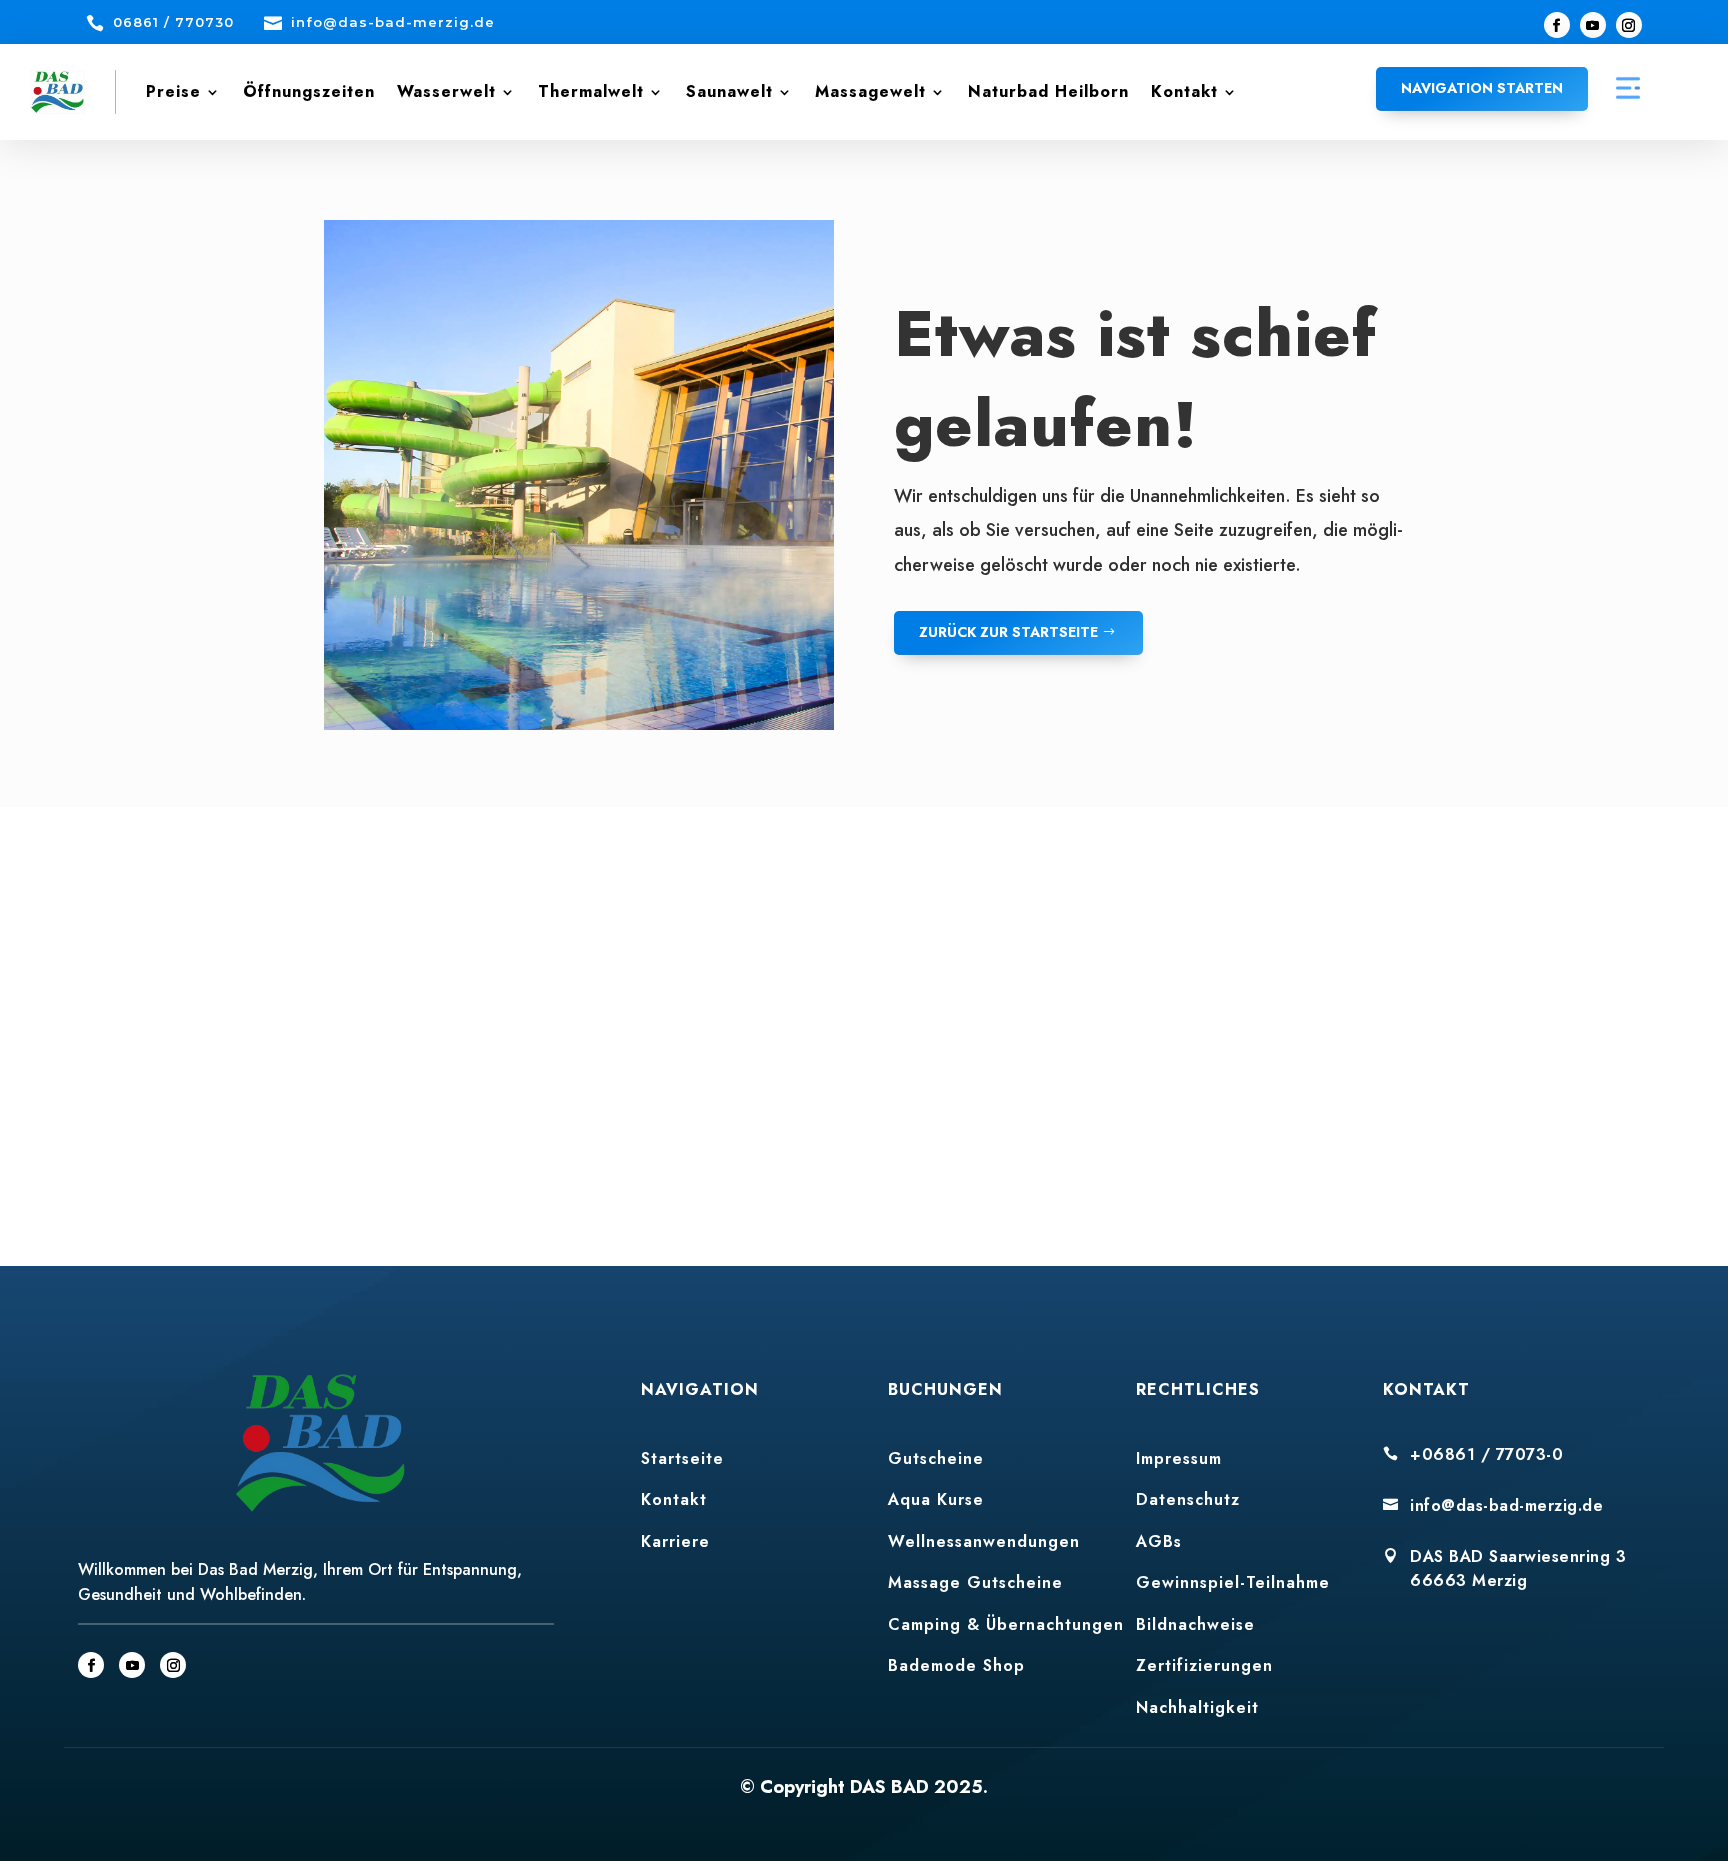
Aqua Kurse (936, 1499)
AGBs (1159, 1541)
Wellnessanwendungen (984, 1541)
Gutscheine (936, 1458)
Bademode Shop (956, 1665)
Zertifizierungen (1204, 1665)
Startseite (682, 1458)
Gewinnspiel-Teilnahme (1233, 1582)
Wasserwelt (446, 91)
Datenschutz (1188, 1499)
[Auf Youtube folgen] (1593, 25)
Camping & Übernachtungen (1006, 1624)
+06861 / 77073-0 (1486, 1454)
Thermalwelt (591, 91)
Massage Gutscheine (975, 1582)
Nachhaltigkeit (1197, 1707)
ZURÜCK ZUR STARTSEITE (1008, 632)
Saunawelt (729, 91)
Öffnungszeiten (309, 91)
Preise (173, 91)
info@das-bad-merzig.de (1506, 1505)
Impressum (1179, 1458)
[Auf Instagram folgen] (1629, 25)
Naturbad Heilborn (1048, 91)
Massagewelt (870, 91)
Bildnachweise (1195, 1624)
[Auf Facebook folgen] (1557, 25)
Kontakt (1184, 91)
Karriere (675, 1541)
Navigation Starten (1482, 88)
